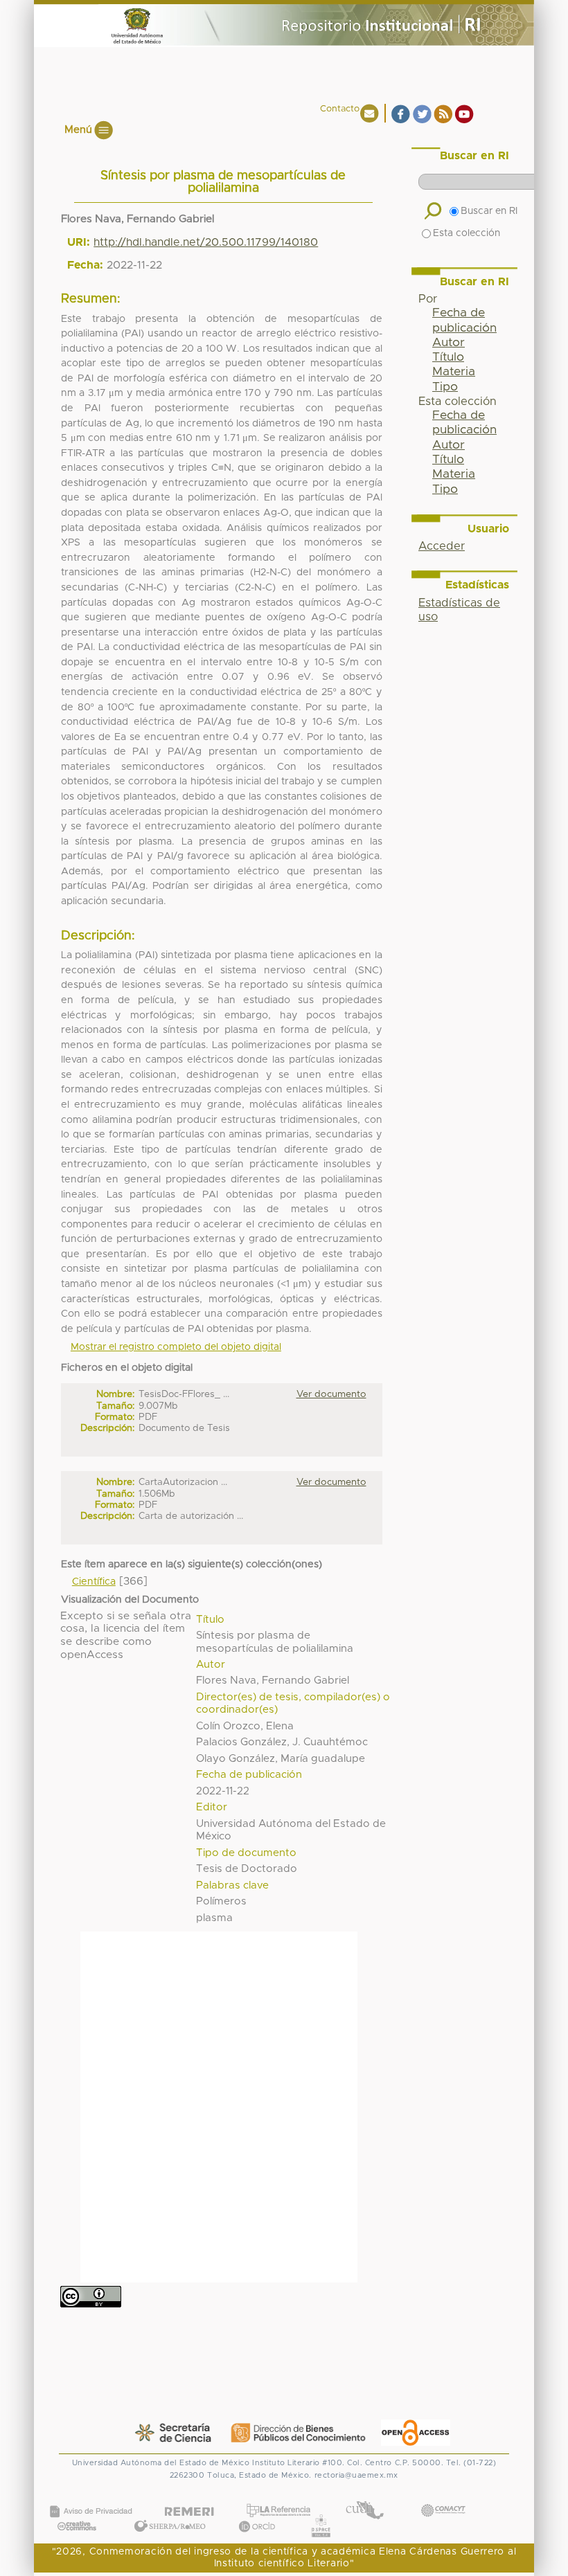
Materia (454, 372)
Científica (94, 1582)
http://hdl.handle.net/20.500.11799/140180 (206, 242)
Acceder (442, 546)
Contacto (340, 109)
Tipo (445, 387)
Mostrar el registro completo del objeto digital (176, 1347)
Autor (449, 343)
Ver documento (331, 1394)
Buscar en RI (489, 211)
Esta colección (467, 233)
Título (448, 357)
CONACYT (443, 2496)
